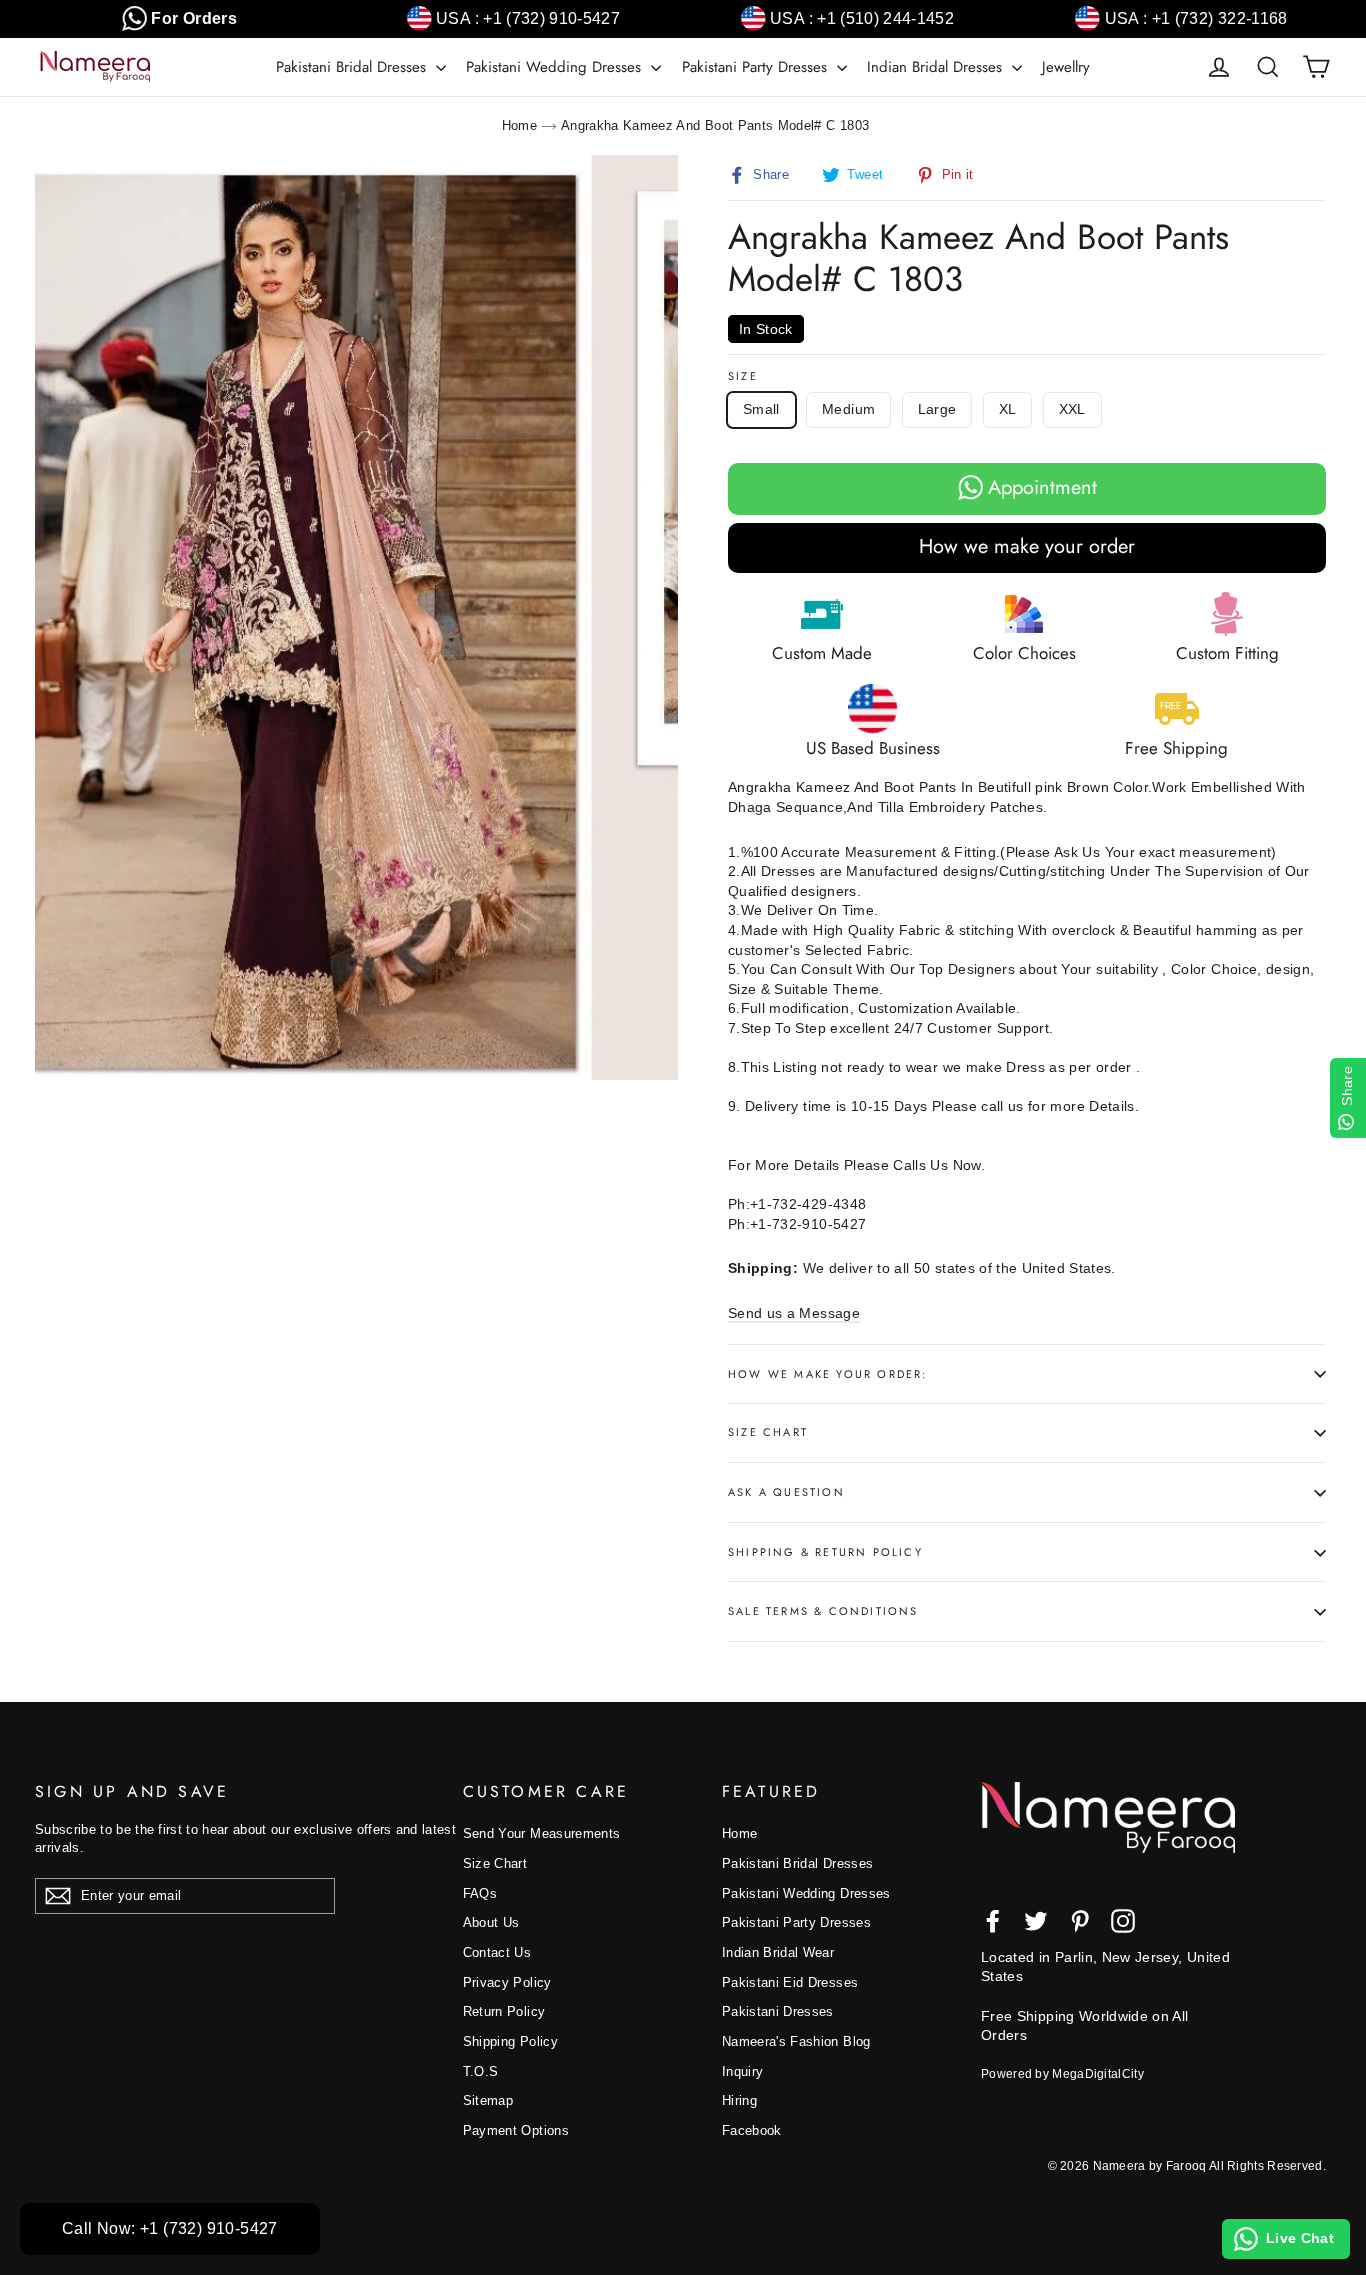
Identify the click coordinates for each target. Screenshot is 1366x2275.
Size (743, 376)
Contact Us (497, 1952)
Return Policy (504, 2011)
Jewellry (1066, 67)
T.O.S (481, 2071)
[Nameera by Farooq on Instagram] (1123, 1921)
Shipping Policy (510, 2041)
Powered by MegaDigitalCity (1062, 2074)
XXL (1072, 409)
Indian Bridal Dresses (937, 67)
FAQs (480, 1893)
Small (761, 409)
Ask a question (786, 1492)
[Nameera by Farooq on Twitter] (1036, 1921)
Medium (848, 409)
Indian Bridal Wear (778, 1952)
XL (1008, 409)
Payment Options (516, 2130)
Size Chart (768, 1432)
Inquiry (742, 2071)
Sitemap (488, 2100)
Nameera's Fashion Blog (796, 2041)
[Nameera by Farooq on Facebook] (993, 1921)
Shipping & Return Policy (825, 1552)
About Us (491, 1922)
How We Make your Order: (828, 1374)
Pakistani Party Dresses (757, 67)
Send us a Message (794, 1313)
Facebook (752, 2130)
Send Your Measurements (542, 1833)
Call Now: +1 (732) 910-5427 (170, 2228)
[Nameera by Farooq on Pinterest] (1080, 1921)
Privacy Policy (507, 1982)
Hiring (739, 2100)
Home (519, 125)
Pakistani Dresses (778, 2011)
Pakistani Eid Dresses (790, 1982)
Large (937, 409)
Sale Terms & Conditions (823, 1611)
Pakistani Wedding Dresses (556, 67)
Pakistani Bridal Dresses (353, 67)
